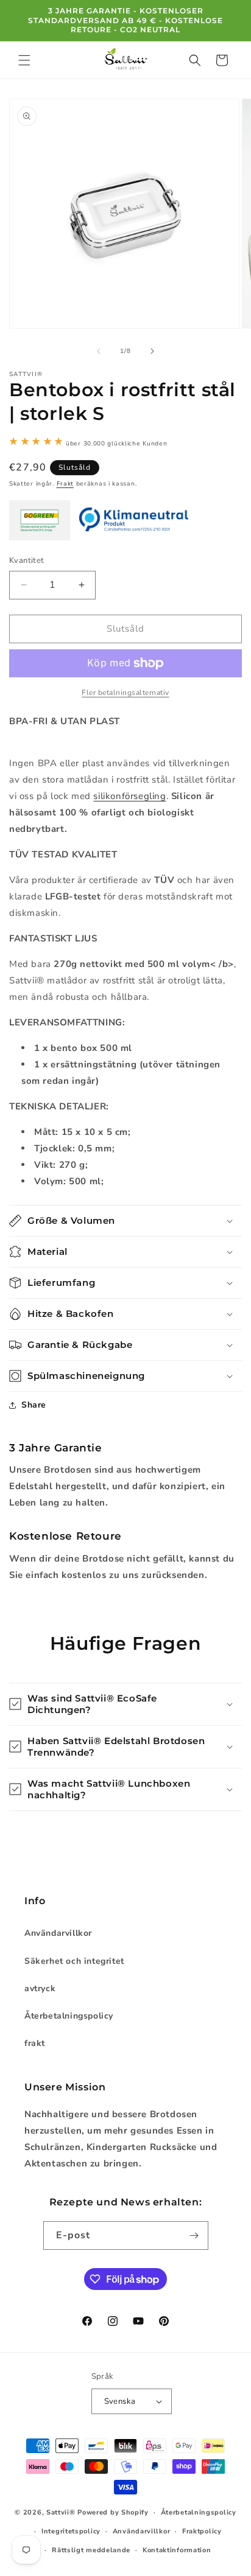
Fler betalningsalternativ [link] (125, 693)
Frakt (65, 484)
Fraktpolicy (202, 2531)
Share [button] (34, 1405)
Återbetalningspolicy (69, 2016)
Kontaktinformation (177, 2550)
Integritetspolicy (71, 2531)
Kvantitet (27, 560)
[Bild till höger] (152, 351)
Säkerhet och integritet (74, 1961)
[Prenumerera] (194, 2236)
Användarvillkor (58, 1933)
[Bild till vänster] (99, 351)
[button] (24, 60)
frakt (35, 2043)
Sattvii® (61, 2512)
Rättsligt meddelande (91, 2550)
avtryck (40, 1988)
